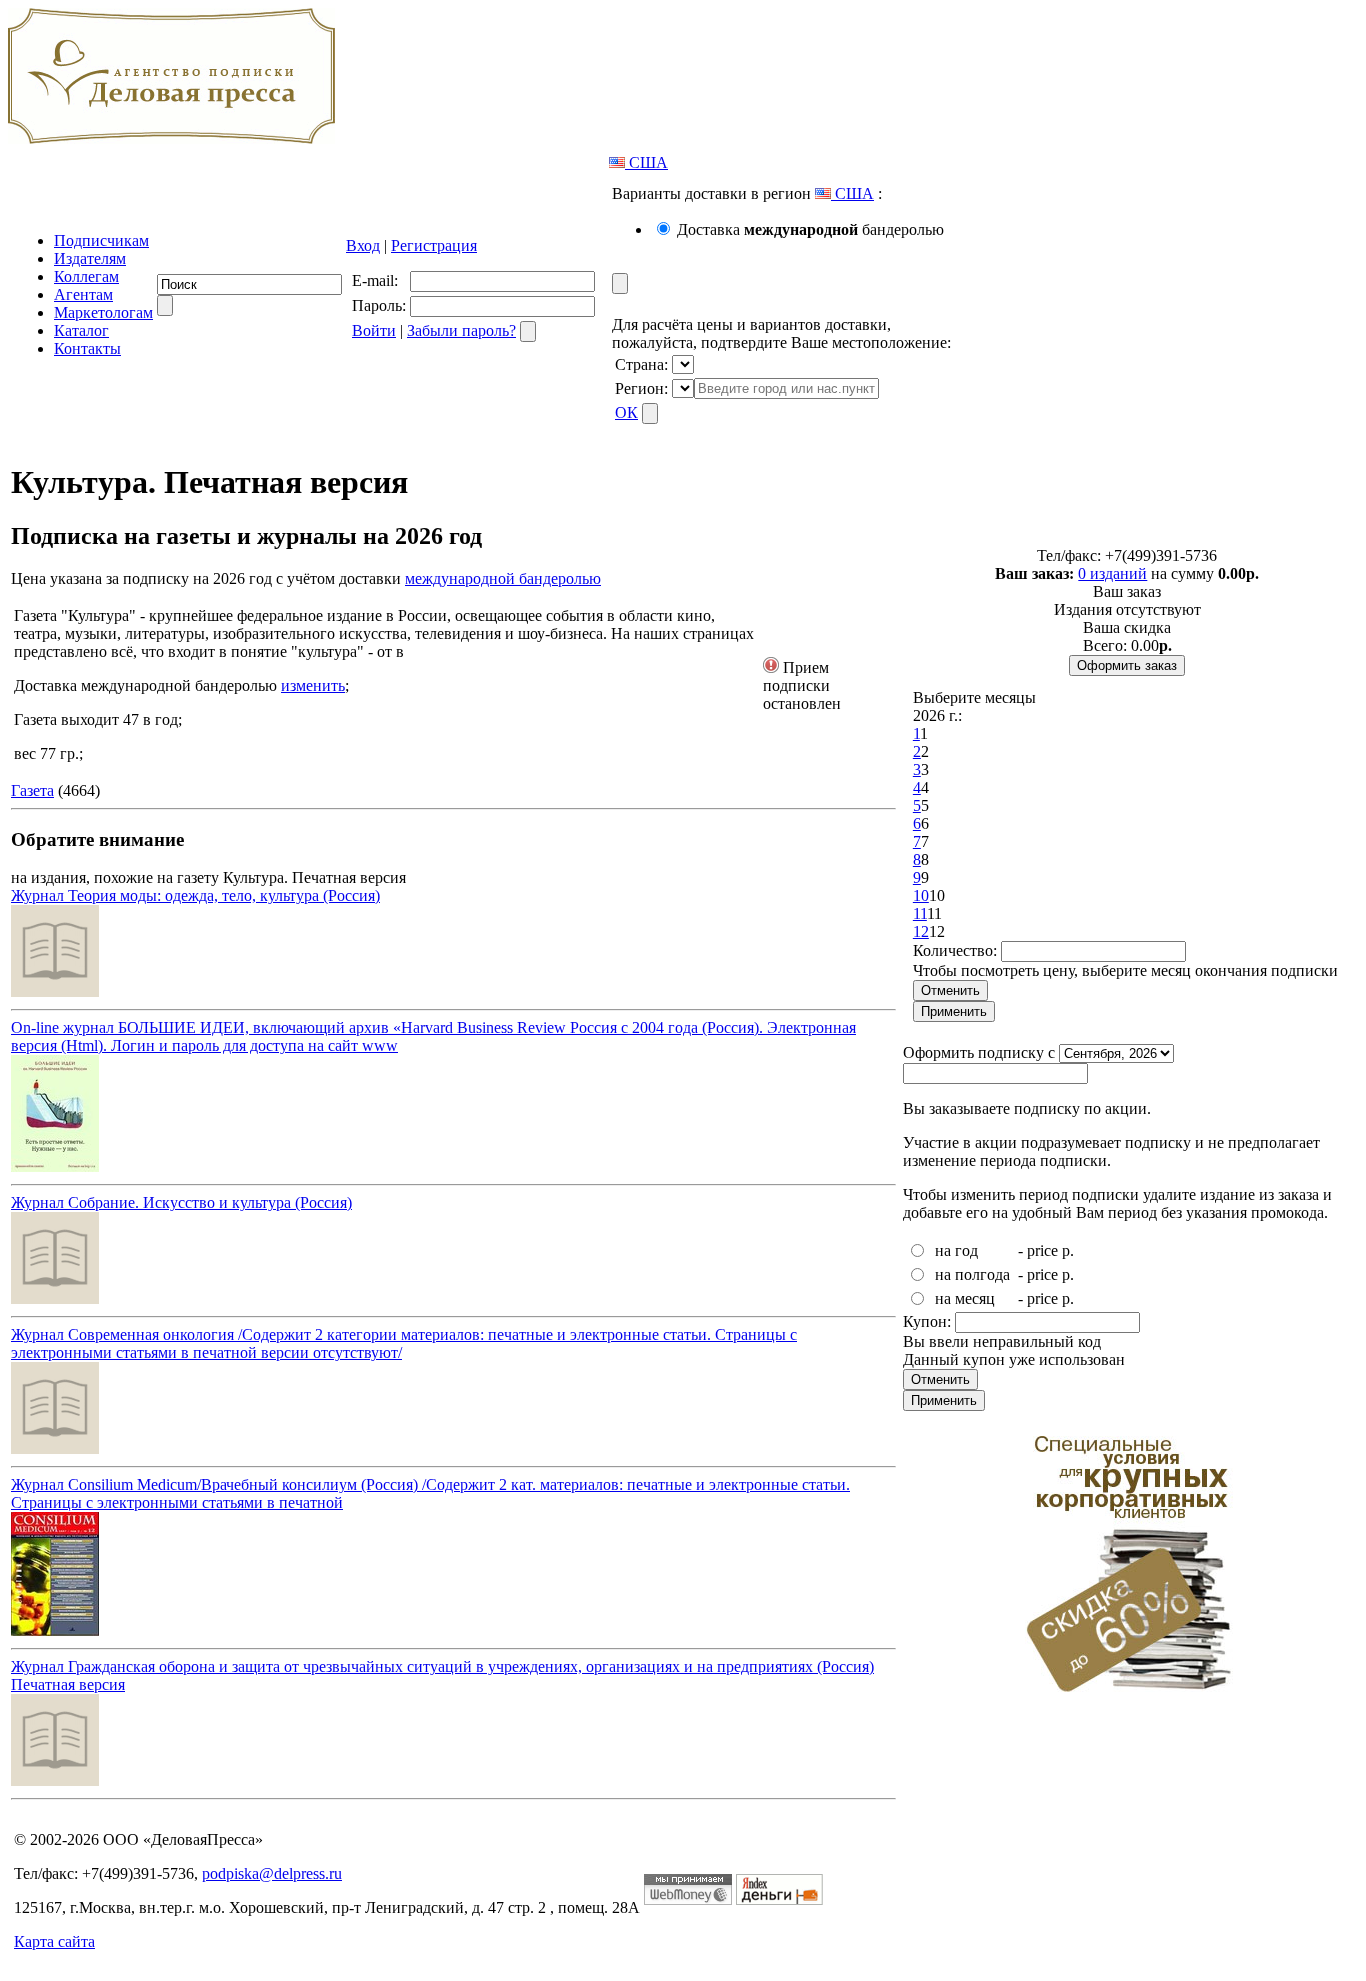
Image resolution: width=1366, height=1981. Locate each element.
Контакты (87, 348)
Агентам (83, 294)
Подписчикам (101, 240)
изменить (313, 685)
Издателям (90, 258)
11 (920, 913)
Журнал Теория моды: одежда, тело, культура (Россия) (195, 895)
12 (921, 931)
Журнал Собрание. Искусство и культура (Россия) (181, 1202)
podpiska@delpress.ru (272, 1873)
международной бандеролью (503, 578)
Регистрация (434, 245)
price (1042, 1250)
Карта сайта (54, 1941)
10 (921, 895)
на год (956, 1250)
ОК (626, 412)
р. (1068, 1250)
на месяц (965, 1298)
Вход (363, 245)
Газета (32, 790)
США (646, 162)
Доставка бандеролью (810, 229)
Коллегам (86, 276)
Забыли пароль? (461, 330)
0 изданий (1112, 573)
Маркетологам (103, 312)
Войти (374, 330)
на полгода (972, 1274)
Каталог (81, 330)
